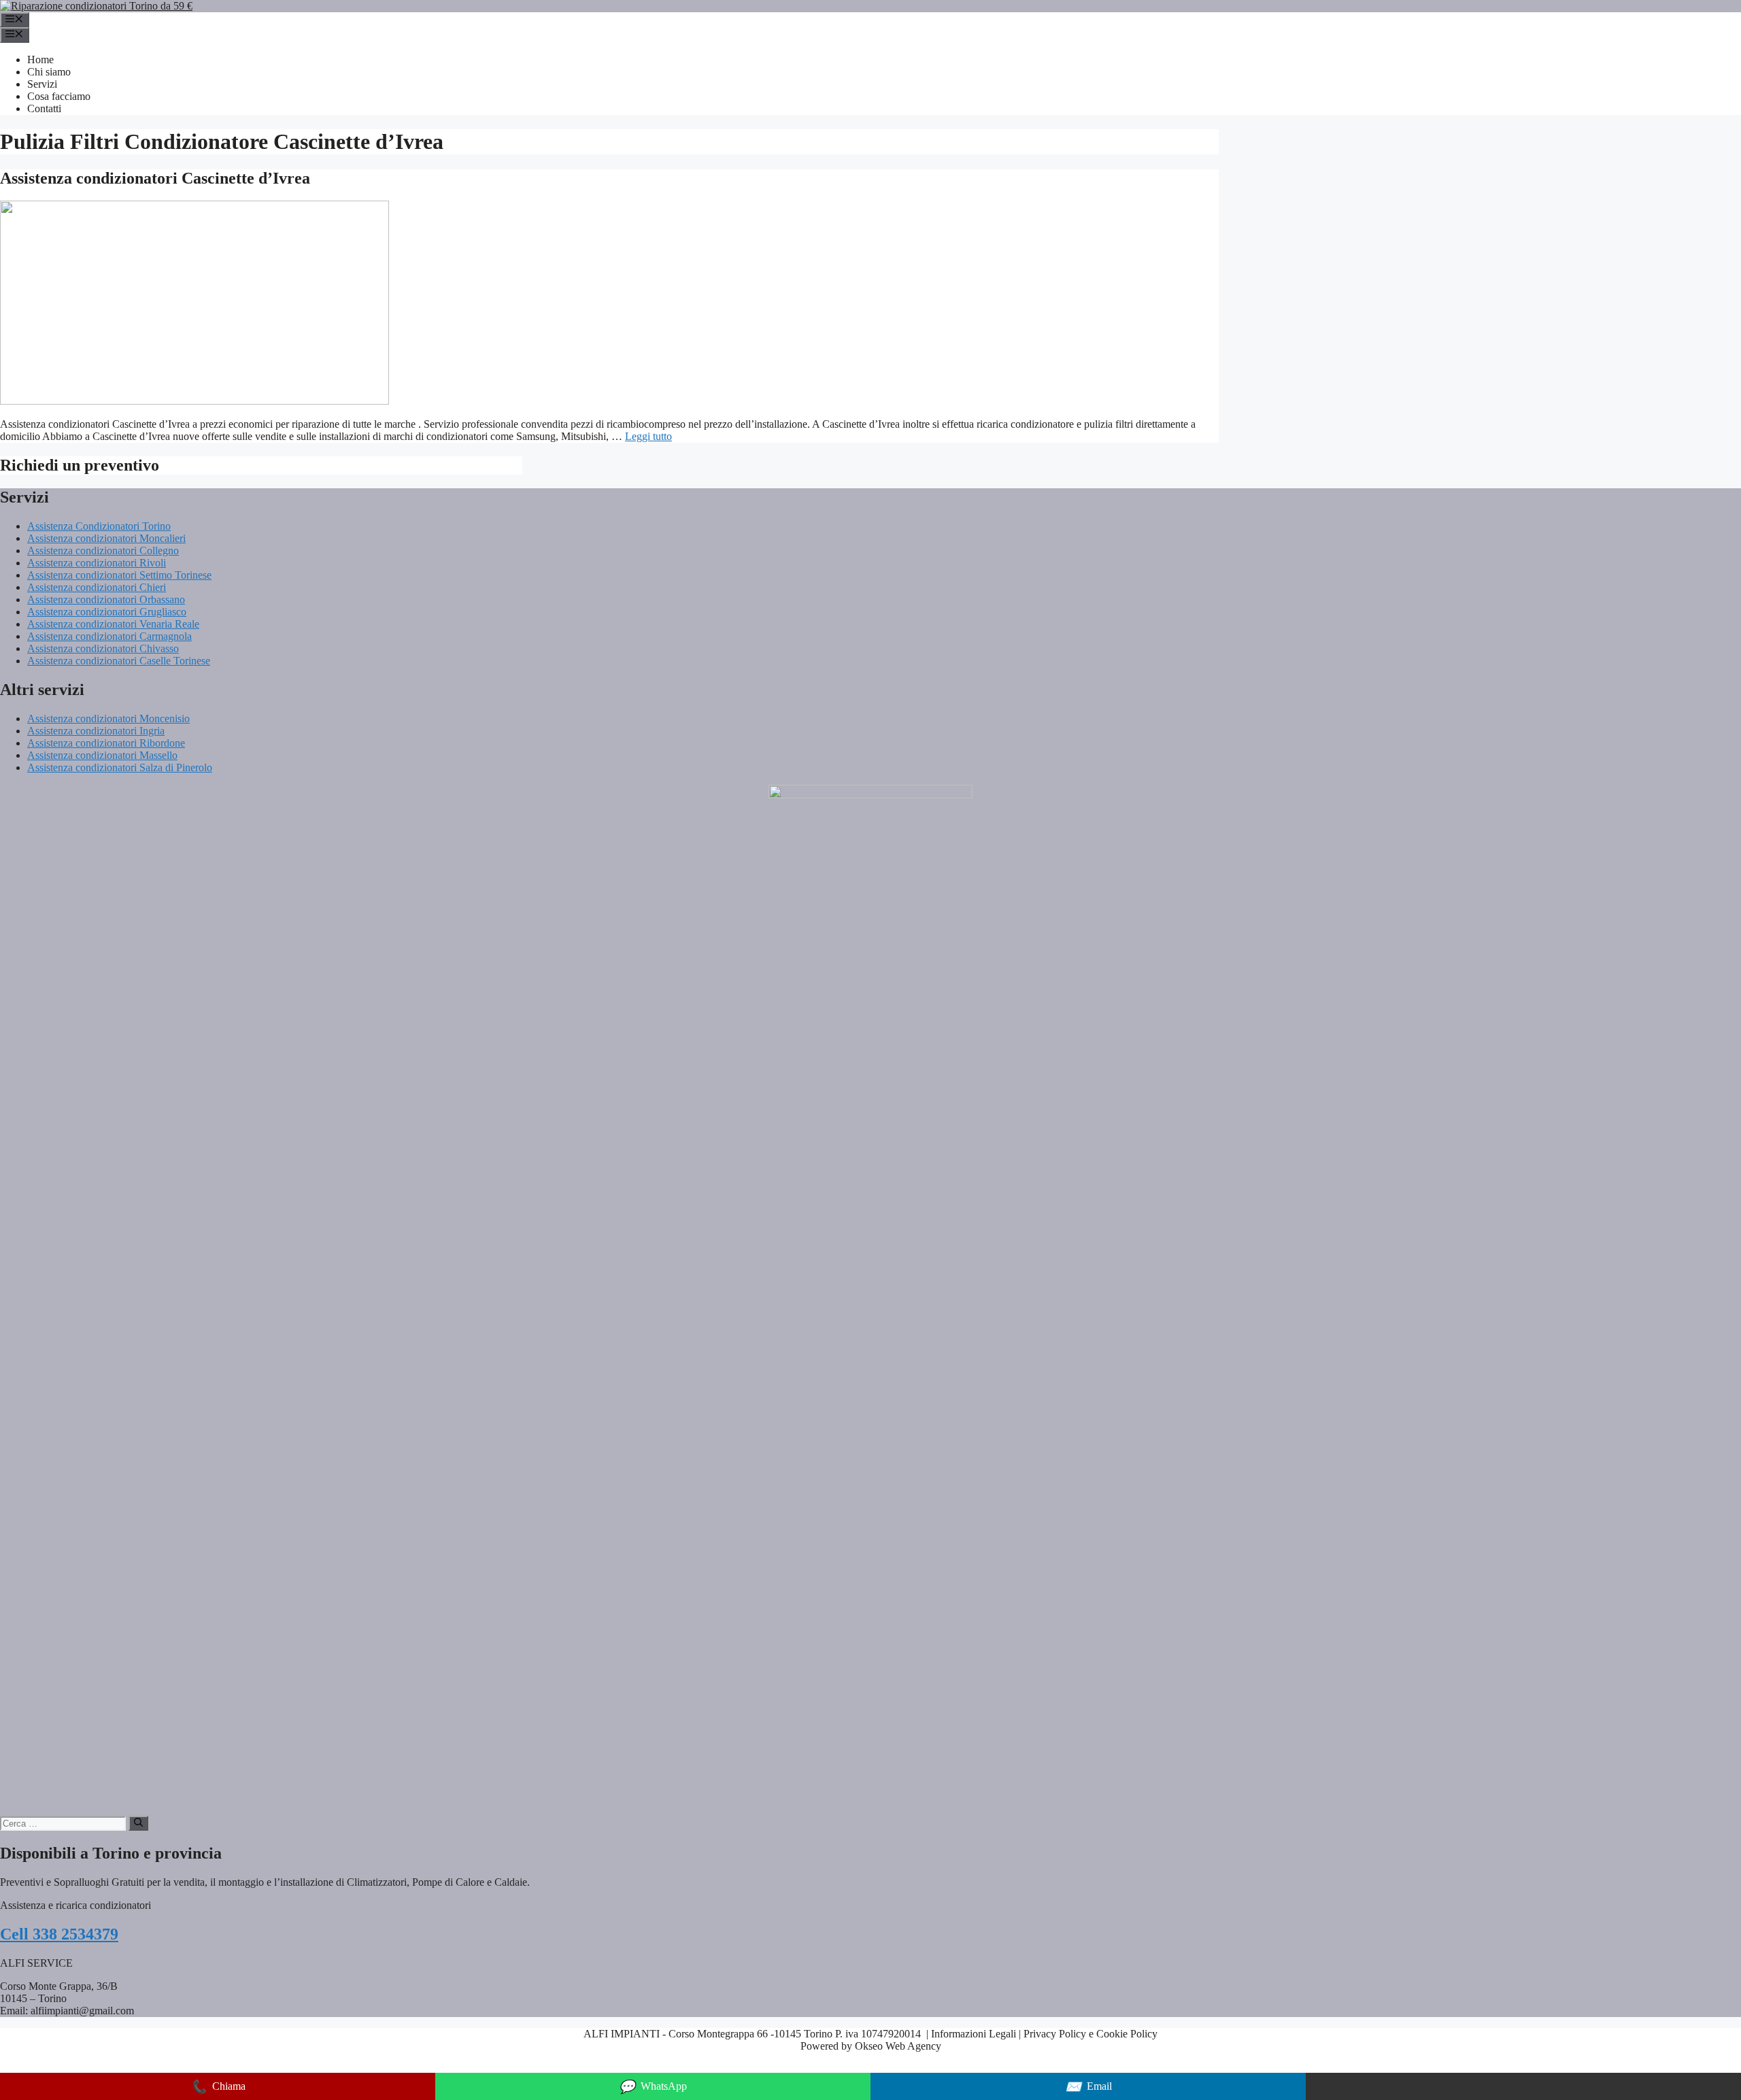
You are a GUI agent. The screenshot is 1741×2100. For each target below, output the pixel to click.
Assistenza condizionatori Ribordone (106, 743)
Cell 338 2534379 (59, 1934)
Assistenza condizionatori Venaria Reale (113, 624)
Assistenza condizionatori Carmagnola (109, 636)
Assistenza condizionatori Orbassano (106, 599)
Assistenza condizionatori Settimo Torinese (119, 575)
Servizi (42, 84)
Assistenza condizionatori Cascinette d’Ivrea (155, 178)
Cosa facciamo (59, 96)
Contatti (44, 108)
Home (40, 60)
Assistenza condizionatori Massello (102, 755)
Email (1088, 2087)
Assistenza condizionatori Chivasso (103, 648)
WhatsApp (653, 2087)
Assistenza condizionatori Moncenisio (108, 718)
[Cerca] (138, 1823)
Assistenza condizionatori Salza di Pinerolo (120, 767)
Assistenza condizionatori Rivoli (97, 563)
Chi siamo (49, 72)
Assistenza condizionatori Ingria (96, 731)
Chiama (218, 2087)
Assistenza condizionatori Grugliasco (107, 612)
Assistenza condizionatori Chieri (97, 587)
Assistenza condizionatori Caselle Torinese (119, 661)
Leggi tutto (648, 436)
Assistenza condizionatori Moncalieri (106, 538)
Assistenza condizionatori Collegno (103, 551)
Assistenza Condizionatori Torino (99, 526)
